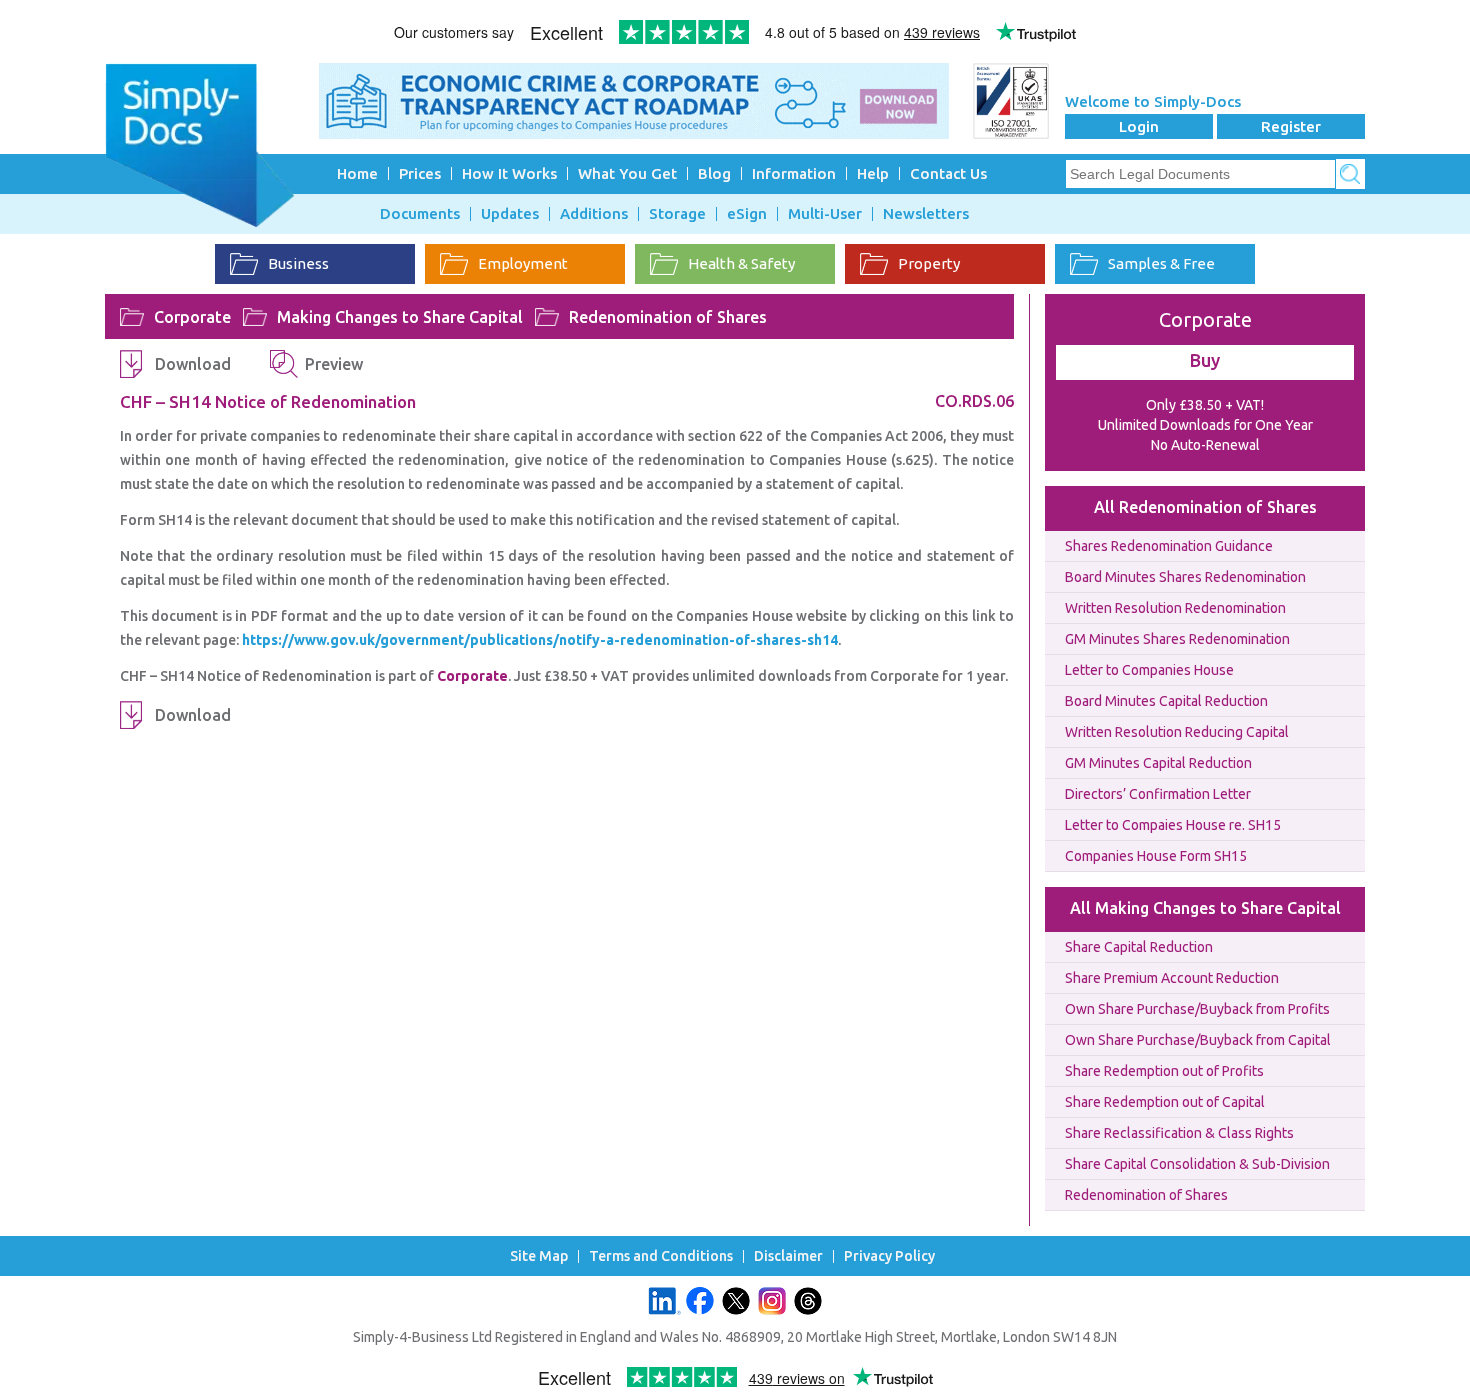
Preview (334, 364)
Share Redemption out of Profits (1164, 1071)
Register (1291, 126)
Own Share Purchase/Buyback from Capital (1198, 1040)
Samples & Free (1161, 263)
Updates (510, 214)
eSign (747, 214)
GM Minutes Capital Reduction (1158, 763)
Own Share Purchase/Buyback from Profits (1197, 1009)
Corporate (192, 317)
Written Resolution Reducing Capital (1177, 732)
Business (298, 263)
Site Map (539, 1256)
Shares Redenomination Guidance (1169, 546)
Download (193, 364)
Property (929, 263)
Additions (594, 214)
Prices (420, 173)
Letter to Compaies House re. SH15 (1173, 825)
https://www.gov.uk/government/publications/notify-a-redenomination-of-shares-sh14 (540, 640)
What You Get (627, 173)
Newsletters (926, 214)
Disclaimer (788, 1256)
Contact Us (948, 173)
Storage (677, 214)
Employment (523, 263)
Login (1139, 126)
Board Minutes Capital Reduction (1166, 701)
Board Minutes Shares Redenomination (1185, 577)
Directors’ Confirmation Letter (1158, 794)
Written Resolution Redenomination (1175, 608)
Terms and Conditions (661, 1256)
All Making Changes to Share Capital (1205, 908)
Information (794, 173)
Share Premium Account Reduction (1172, 978)
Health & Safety (741, 263)
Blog (714, 173)
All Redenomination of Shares (1205, 507)
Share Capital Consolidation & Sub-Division (1197, 1164)
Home (357, 173)
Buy (1205, 360)
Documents (420, 214)
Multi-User (825, 214)
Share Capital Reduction (1139, 947)
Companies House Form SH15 (1156, 856)
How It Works (509, 173)
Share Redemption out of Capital (1165, 1102)
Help (873, 173)
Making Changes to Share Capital (400, 317)
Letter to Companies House (1149, 670)
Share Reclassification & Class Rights (1179, 1133)
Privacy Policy (889, 1256)
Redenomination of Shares (668, 317)
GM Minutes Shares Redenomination (1177, 639)
